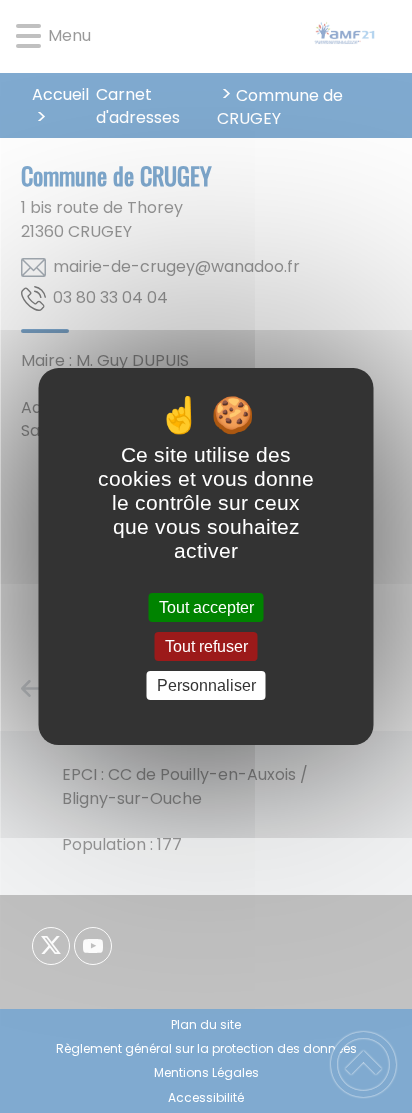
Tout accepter (206, 607)
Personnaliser (206, 685)
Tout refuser (206, 646)
